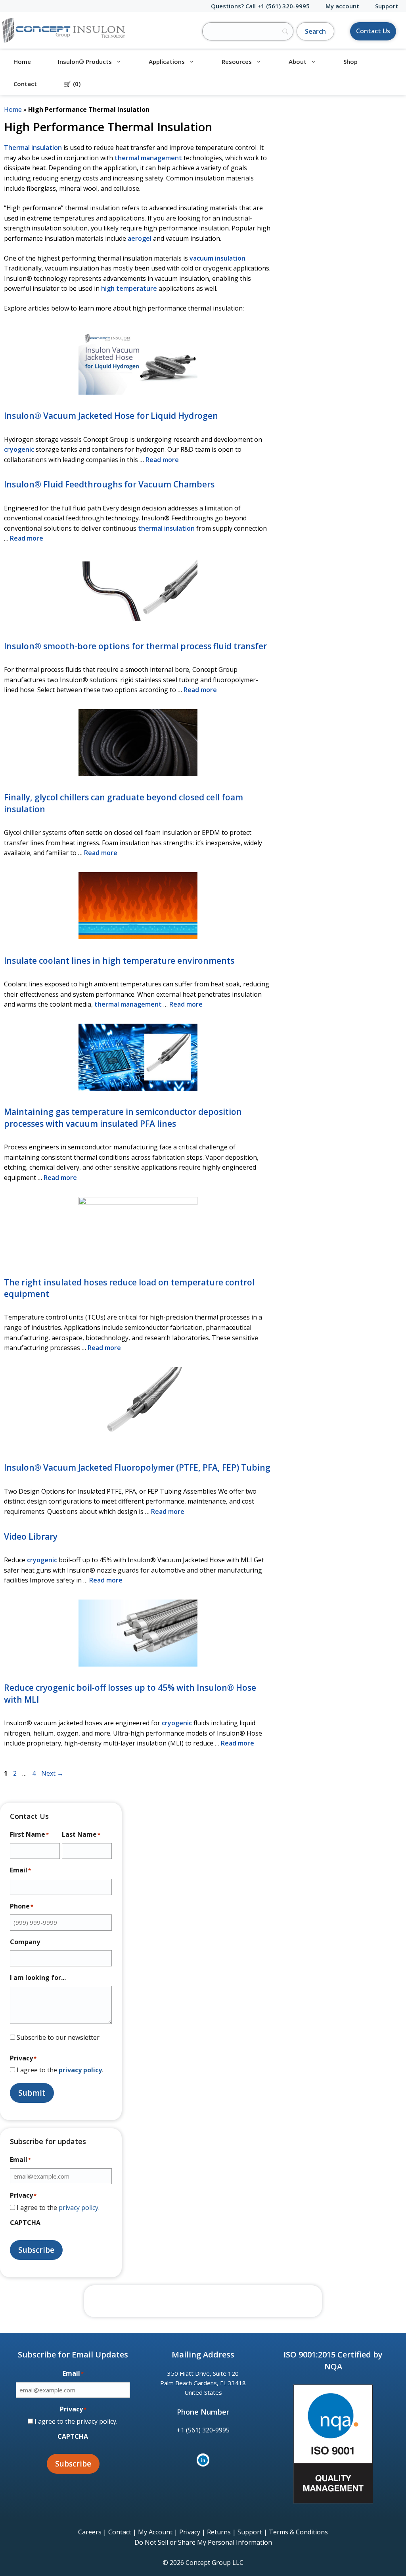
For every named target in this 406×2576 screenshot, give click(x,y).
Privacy (190, 2532)
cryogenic (19, 449)
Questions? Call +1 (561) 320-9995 (260, 6)
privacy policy (80, 2070)
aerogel (140, 238)
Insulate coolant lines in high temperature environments (119, 961)
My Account (155, 2532)
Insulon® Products (85, 61)
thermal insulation (166, 528)
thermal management (148, 158)
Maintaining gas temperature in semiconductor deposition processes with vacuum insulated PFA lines (123, 1117)
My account (342, 6)
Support (387, 6)
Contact (25, 84)
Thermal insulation (33, 148)
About (298, 61)
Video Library (31, 1536)
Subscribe (36, 2250)
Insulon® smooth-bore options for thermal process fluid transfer (135, 646)
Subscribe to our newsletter (58, 2037)
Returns (219, 2532)
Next (52, 1773)
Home (22, 61)
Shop (350, 61)
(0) (72, 84)
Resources (237, 61)
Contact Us (373, 31)
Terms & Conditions (298, 2532)
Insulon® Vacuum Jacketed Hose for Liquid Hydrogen (111, 416)
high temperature (129, 288)
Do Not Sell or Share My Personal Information (203, 2542)
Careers (90, 2532)
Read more (162, 460)
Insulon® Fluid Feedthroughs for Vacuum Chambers (109, 484)
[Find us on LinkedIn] (203, 2460)
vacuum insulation (217, 258)
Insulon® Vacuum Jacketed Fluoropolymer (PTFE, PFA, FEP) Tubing (137, 1467)
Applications (167, 61)
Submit (32, 2093)
